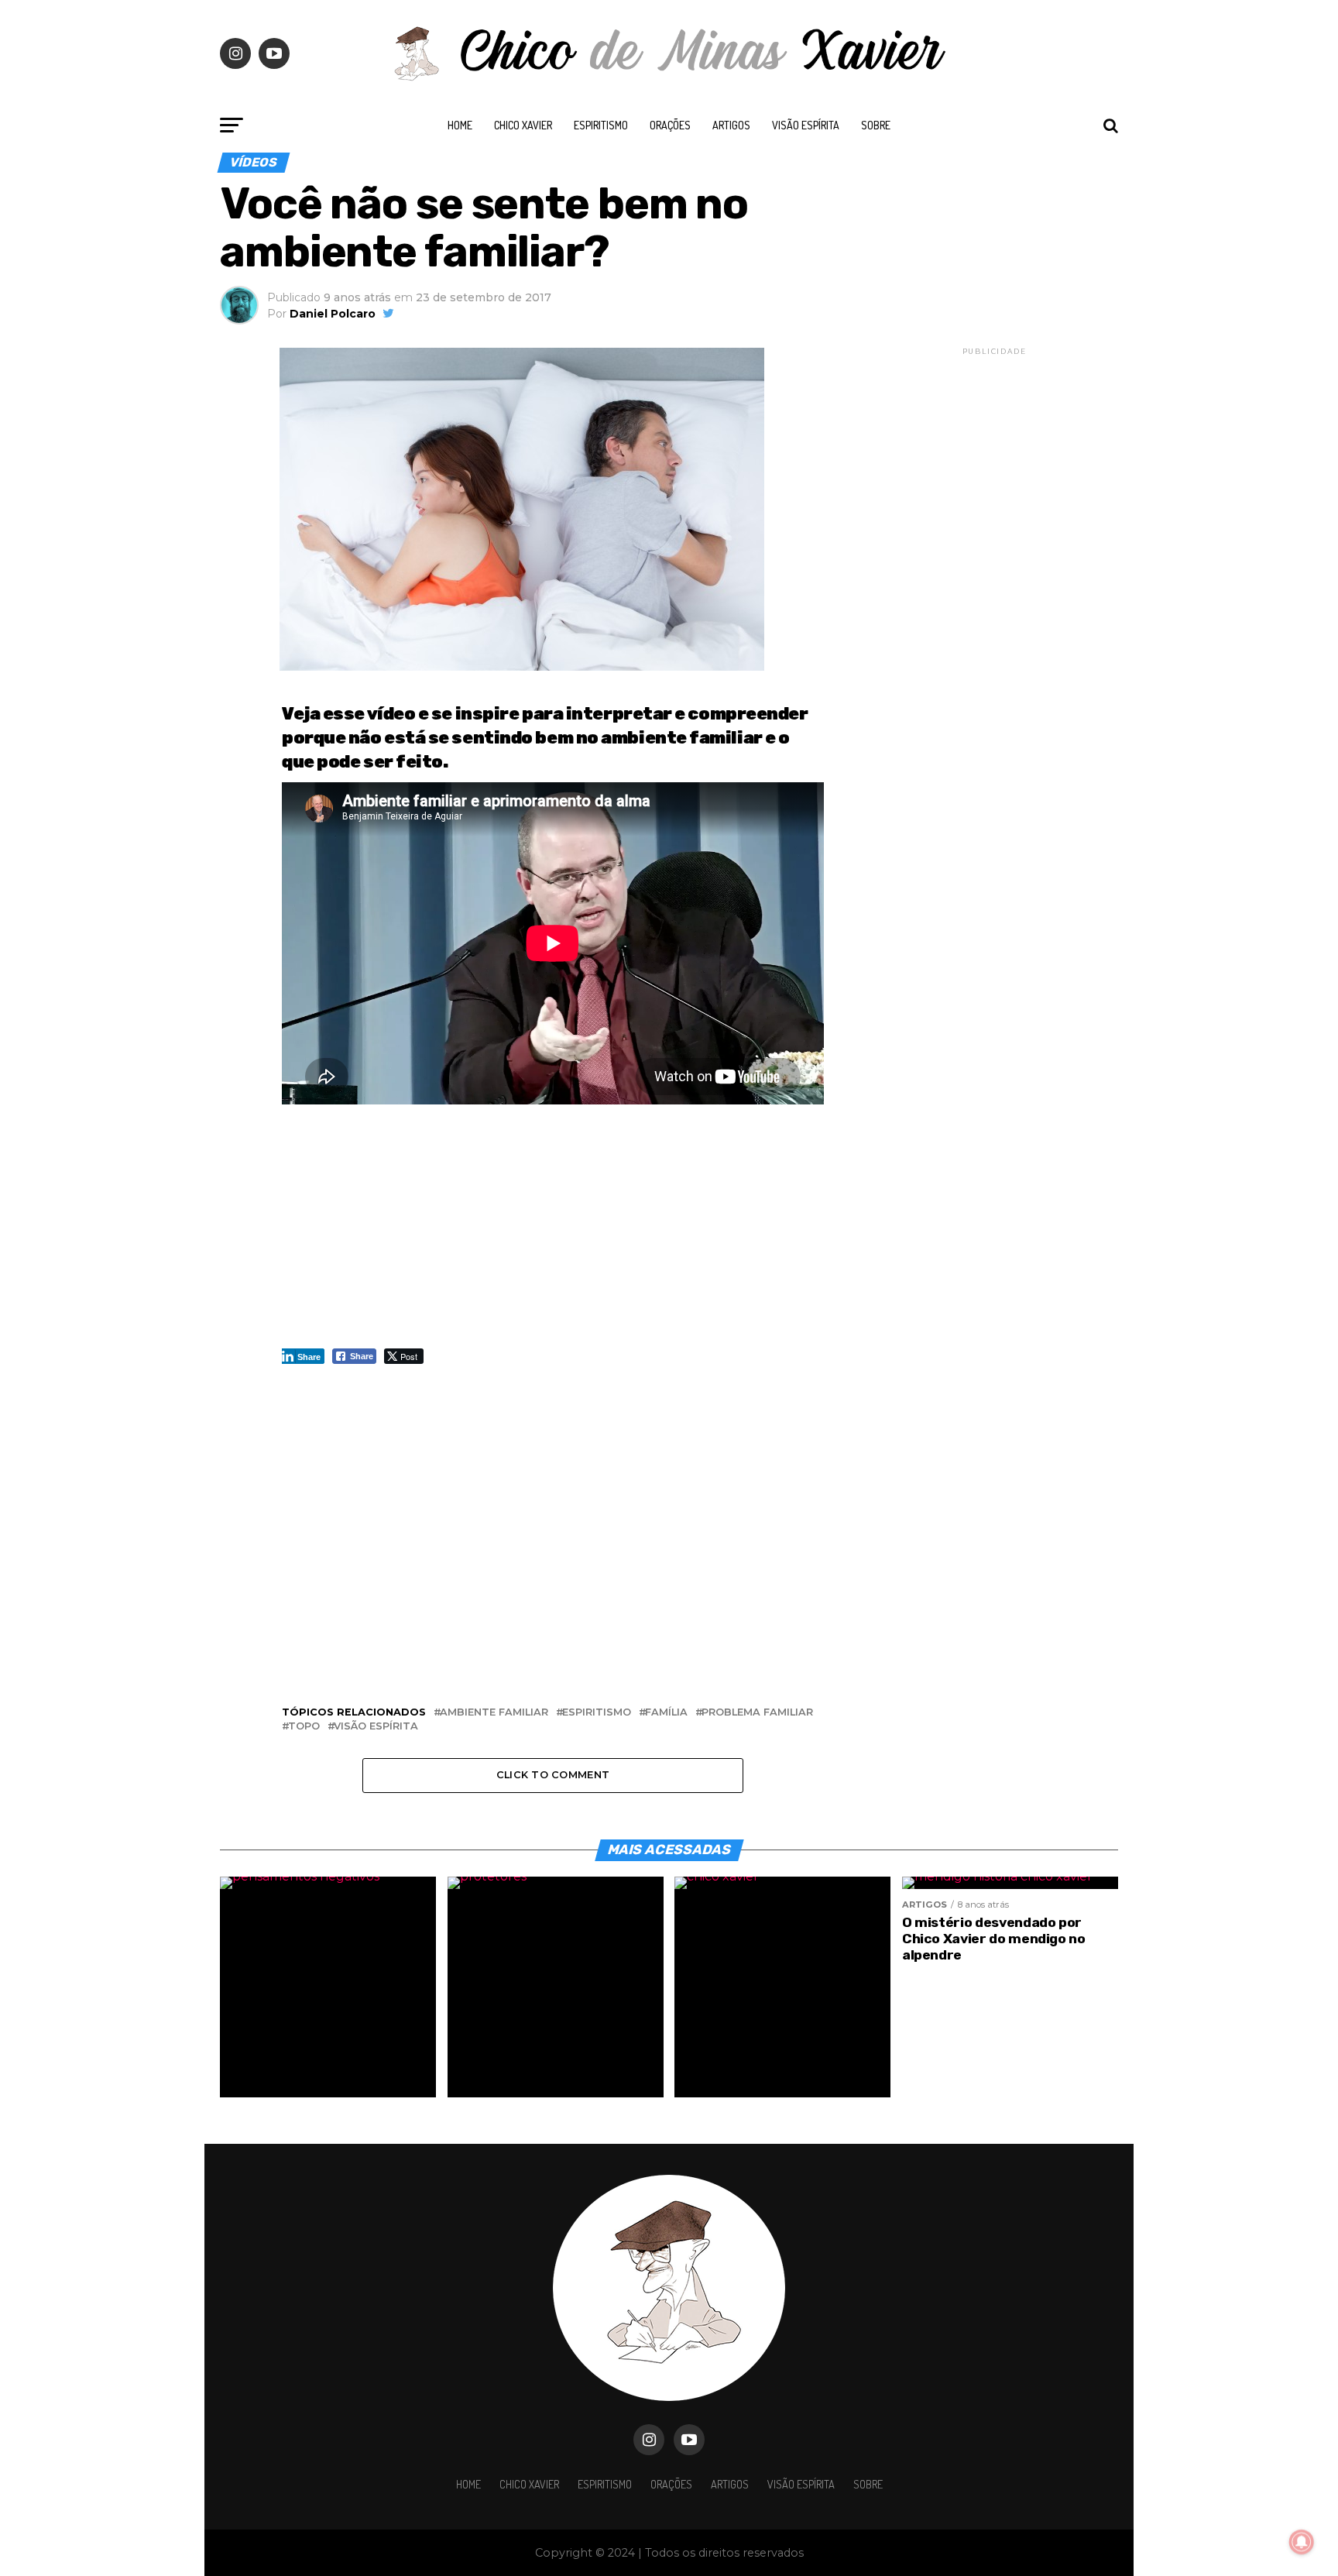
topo (304, 1727)
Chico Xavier (523, 125)
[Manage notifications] (1302, 2542)
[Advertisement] (553, 1234)
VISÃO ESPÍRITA (806, 125)
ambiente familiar (494, 1713)
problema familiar (757, 1713)
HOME (460, 125)
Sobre (876, 125)
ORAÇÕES (670, 125)
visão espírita (376, 1727)
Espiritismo (601, 125)
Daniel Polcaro (333, 314)
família (666, 1713)
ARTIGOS (731, 125)
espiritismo (597, 1713)
